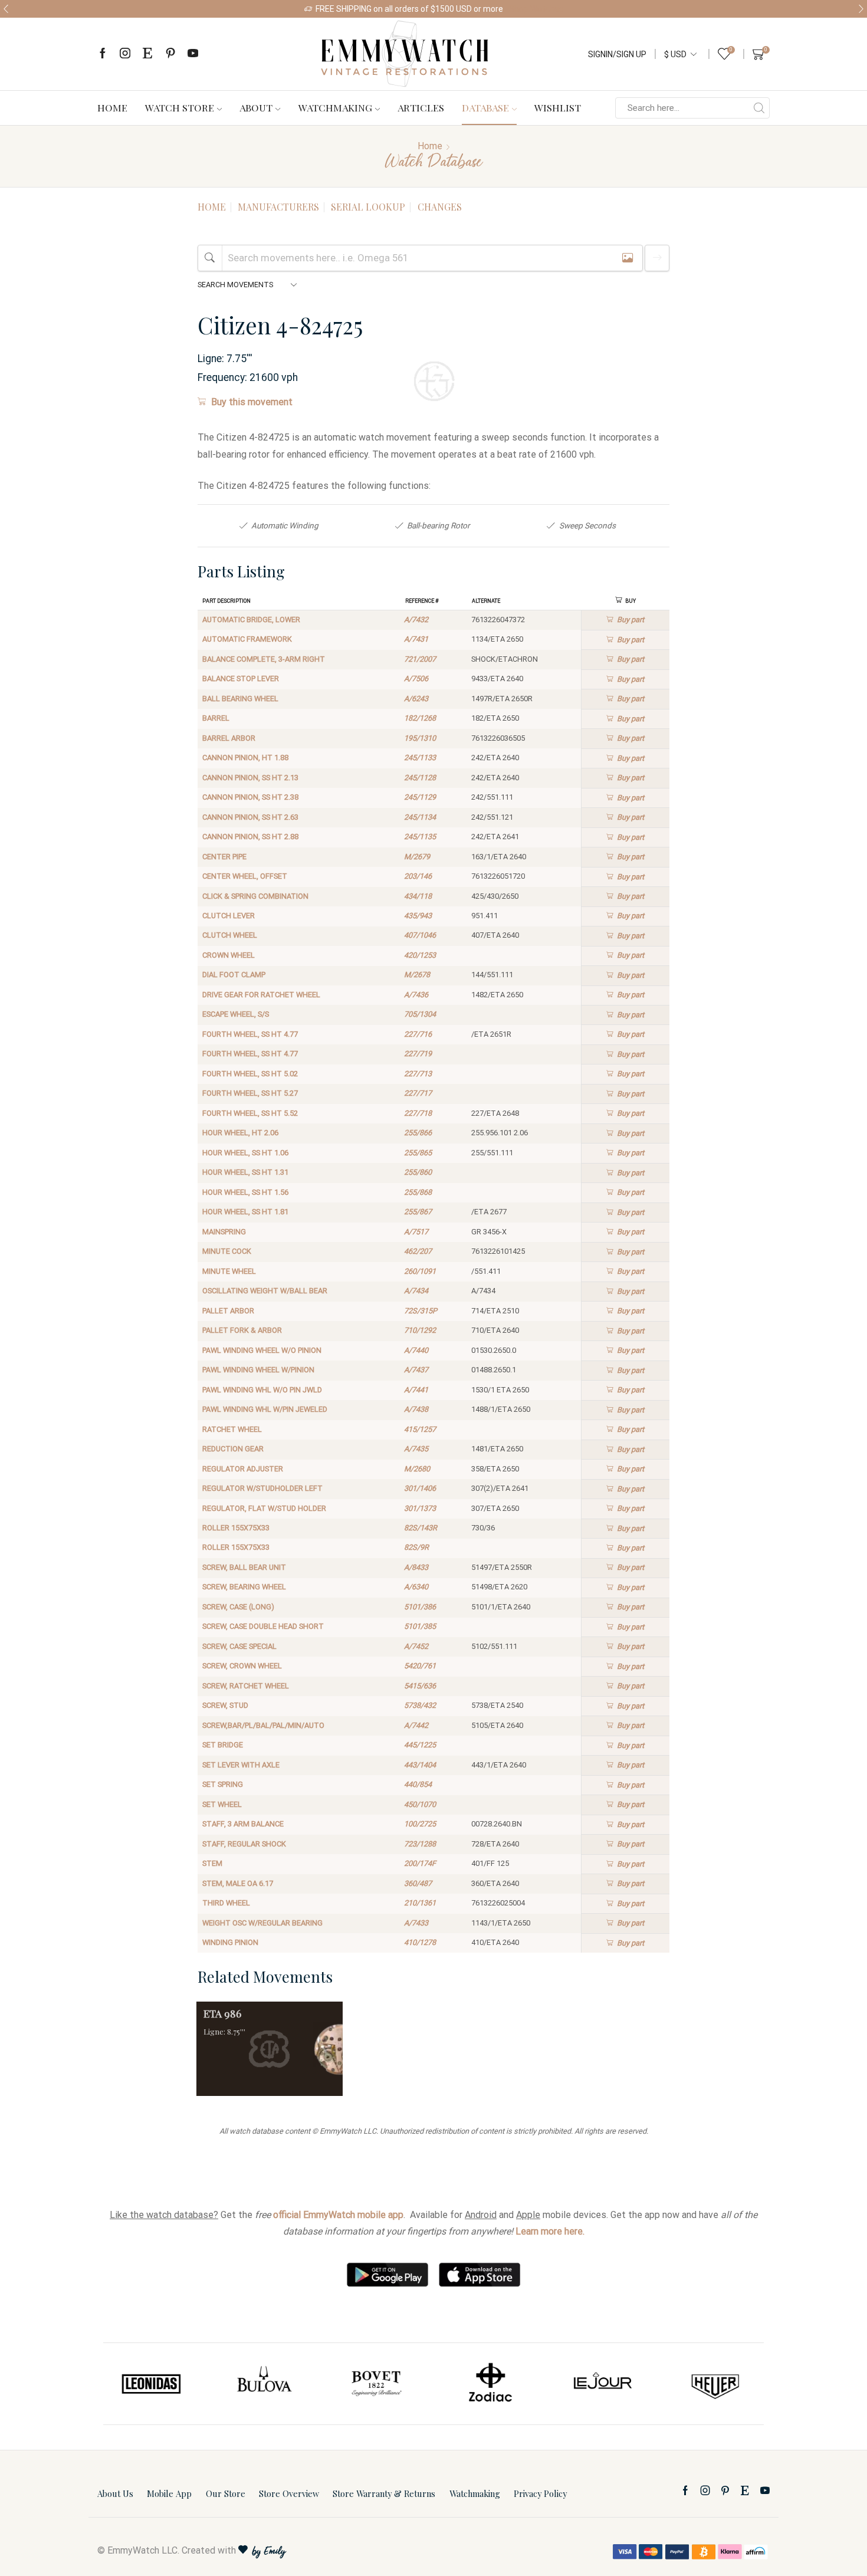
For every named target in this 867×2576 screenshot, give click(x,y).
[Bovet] (264, 2384)
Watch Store (180, 107)
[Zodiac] (377, 2384)
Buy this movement (252, 402)
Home (112, 107)
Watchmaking (335, 107)
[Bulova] (151, 2384)
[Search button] (759, 108)
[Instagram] (125, 54)
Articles (421, 107)
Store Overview (289, 2493)
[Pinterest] (170, 54)
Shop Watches (536, 9)
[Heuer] (603, 2384)
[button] (6, 9)
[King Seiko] (716, 2384)
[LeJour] (490, 2384)
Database (485, 107)
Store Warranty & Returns (384, 2493)
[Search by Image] (628, 258)
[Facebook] (103, 54)
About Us (115, 2493)
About (256, 107)
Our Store (226, 2493)
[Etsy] (147, 54)
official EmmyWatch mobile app (338, 2215)
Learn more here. (550, 2231)
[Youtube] (193, 54)
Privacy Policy (540, 2493)
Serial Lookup (368, 207)
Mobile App (169, 2493)
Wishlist (558, 107)
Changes (440, 207)
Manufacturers (278, 207)
